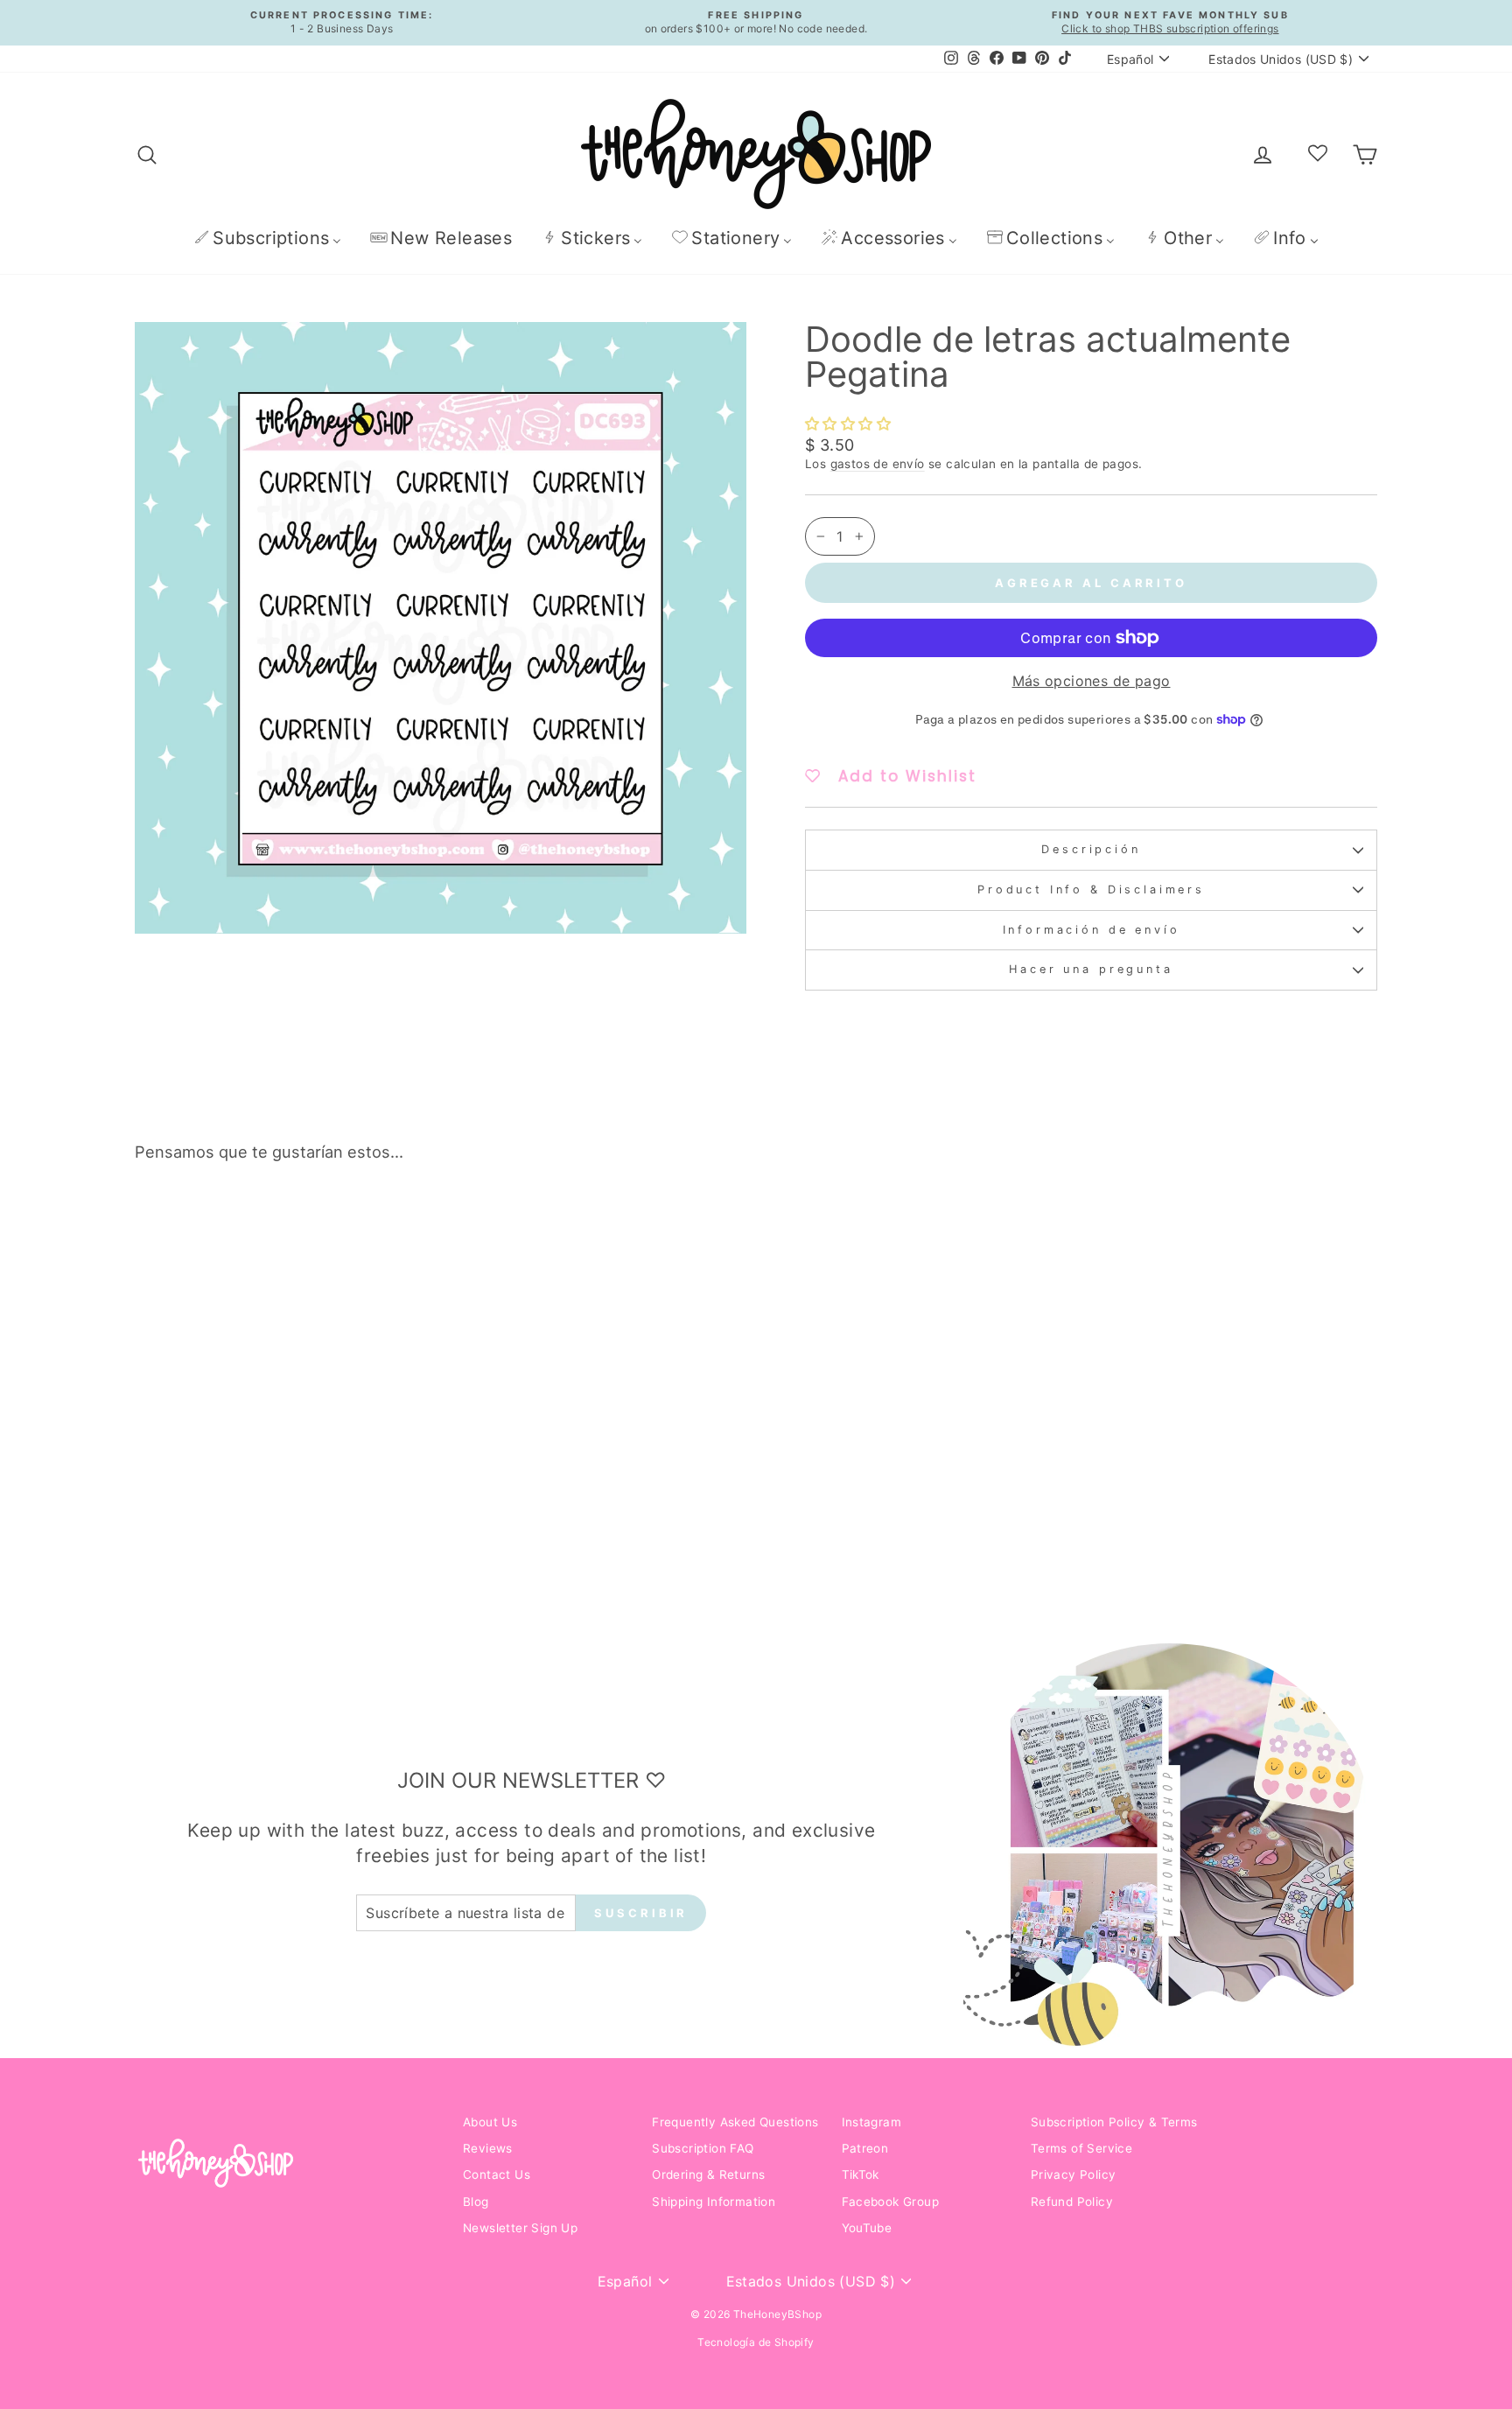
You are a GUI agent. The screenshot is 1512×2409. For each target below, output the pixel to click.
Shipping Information (714, 2202)
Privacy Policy (1074, 2174)
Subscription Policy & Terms (1114, 2122)
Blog (476, 2202)
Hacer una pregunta (1091, 969)
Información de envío (1092, 930)
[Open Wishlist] (1318, 154)
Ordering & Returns (708, 2174)
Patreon (865, 2148)
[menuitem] (267, 238)
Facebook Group (891, 2202)
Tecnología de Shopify (756, 2342)
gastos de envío (878, 464)
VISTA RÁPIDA (283, 1481)
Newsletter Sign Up (520, 2228)
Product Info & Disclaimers (1091, 889)
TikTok (861, 2174)
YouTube (867, 2228)
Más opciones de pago (1092, 681)
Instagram (872, 2122)
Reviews (488, 2148)
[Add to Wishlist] (409, 1225)
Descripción (1091, 849)
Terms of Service (1081, 2148)
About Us (490, 2122)
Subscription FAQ (703, 2148)
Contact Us (497, 2174)
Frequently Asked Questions (735, 2122)
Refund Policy (1072, 2202)
